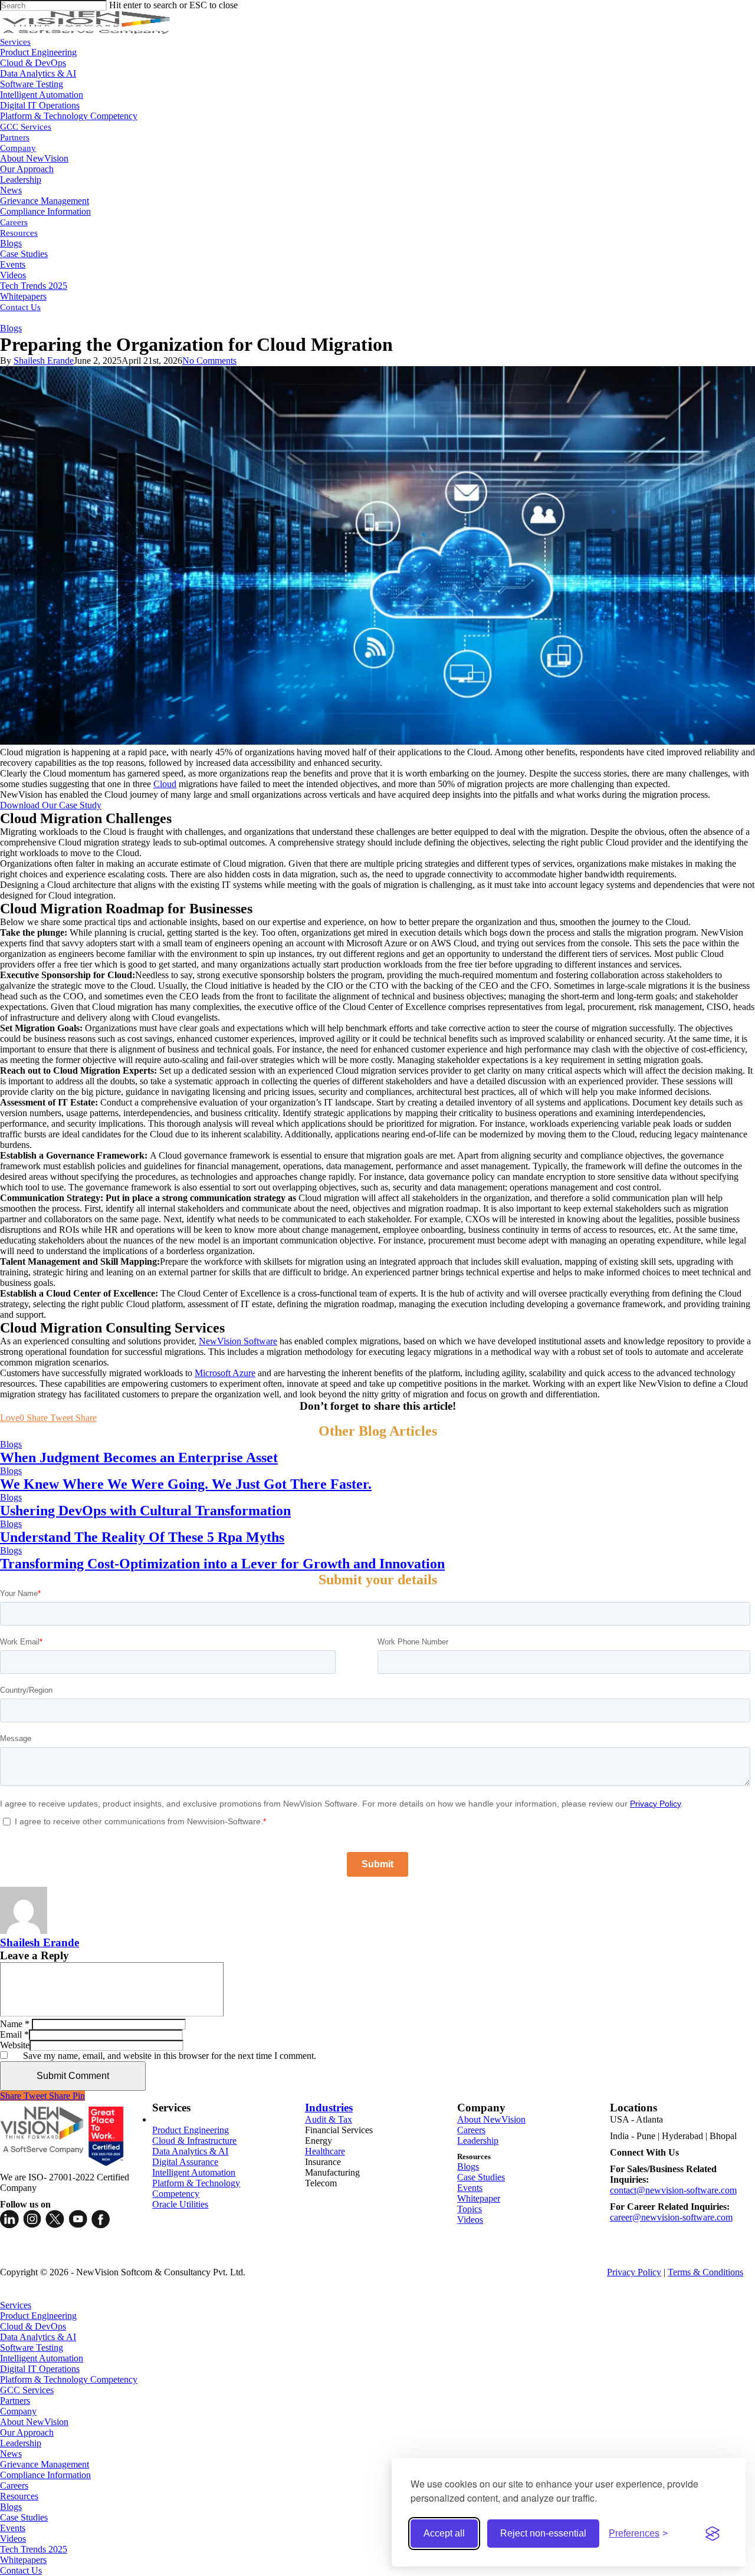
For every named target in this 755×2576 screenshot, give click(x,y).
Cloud (165, 784)
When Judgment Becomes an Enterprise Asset (139, 1458)
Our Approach (27, 2432)
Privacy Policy (634, 2272)
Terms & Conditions (705, 2272)
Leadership (478, 2141)
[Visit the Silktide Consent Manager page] (713, 2534)
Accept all (444, 2533)
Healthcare (325, 2151)
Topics (470, 2209)
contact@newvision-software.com (673, 2190)
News (11, 2454)
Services (16, 2305)
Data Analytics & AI (190, 2151)
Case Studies (481, 2177)
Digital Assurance (185, 2162)
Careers (471, 2130)
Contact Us (21, 2570)
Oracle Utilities (180, 2204)
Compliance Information (45, 2475)
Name (15, 2024)
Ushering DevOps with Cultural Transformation (145, 1511)
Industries (329, 2108)
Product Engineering (191, 2130)
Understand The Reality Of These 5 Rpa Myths (142, 1537)
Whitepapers (23, 2560)
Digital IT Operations (40, 2369)
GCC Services (27, 2390)
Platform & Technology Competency (196, 2188)
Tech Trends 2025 (34, 2549)
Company (18, 2411)
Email (14, 2034)
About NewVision (491, 2119)
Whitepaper (479, 2198)
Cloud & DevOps (33, 2326)
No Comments (209, 361)
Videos (470, 2220)
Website (15, 2045)
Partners (15, 2401)
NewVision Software (238, 1341)
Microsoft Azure (225, 1373)
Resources (19, 2496)
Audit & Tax (329, 2119)
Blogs (11, 328)
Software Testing (32, 2348)
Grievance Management (45, 2464)
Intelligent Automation (194, 2172)
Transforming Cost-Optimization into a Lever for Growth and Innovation (222, 1564)
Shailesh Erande (44, 361)
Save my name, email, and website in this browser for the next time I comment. (170, 2056)
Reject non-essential (543, 2533)
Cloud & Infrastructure (194, 2141)
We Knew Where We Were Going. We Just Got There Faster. (186, 1484)
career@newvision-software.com (671, 2217)
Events (470, 2188)
